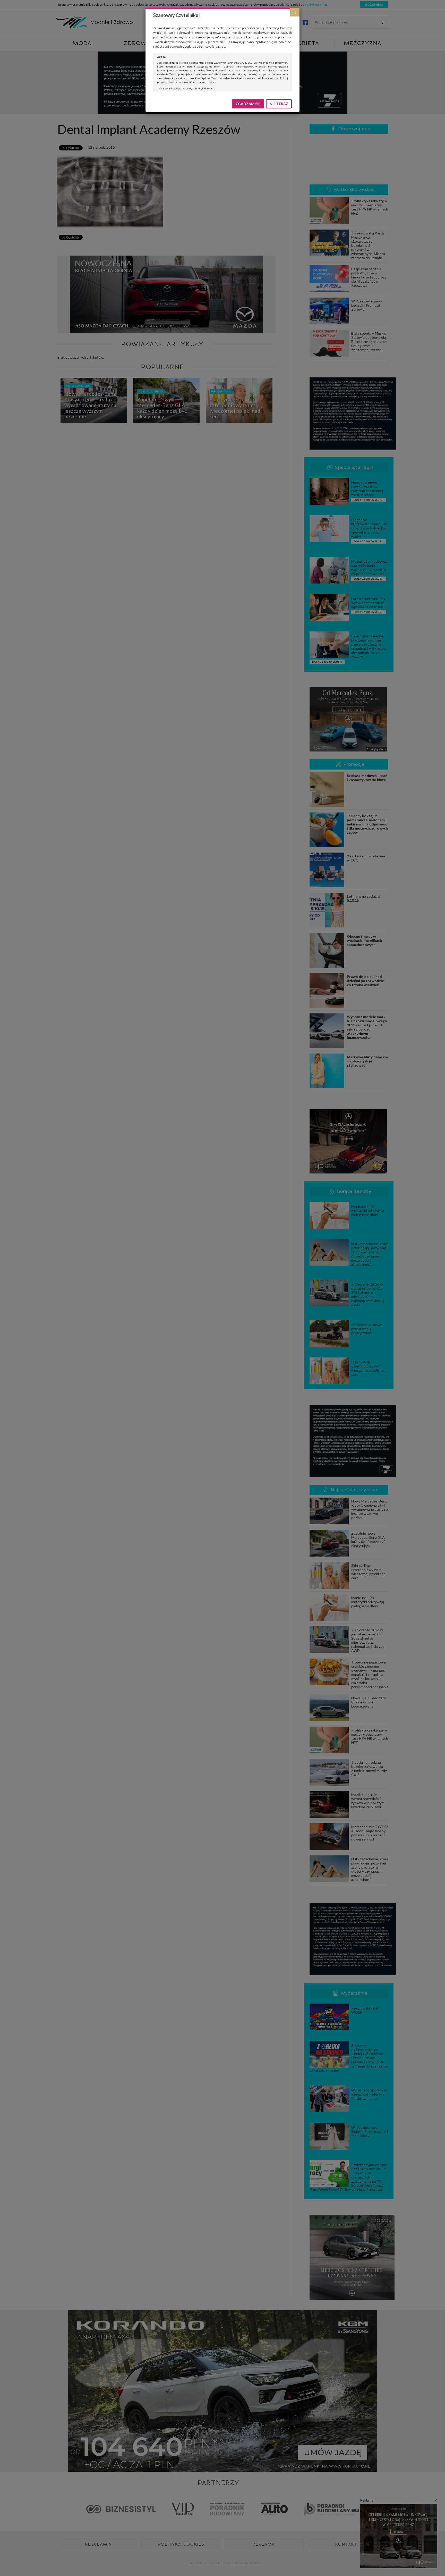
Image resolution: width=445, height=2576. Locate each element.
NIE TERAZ (279, 104)
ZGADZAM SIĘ (248, 104)
